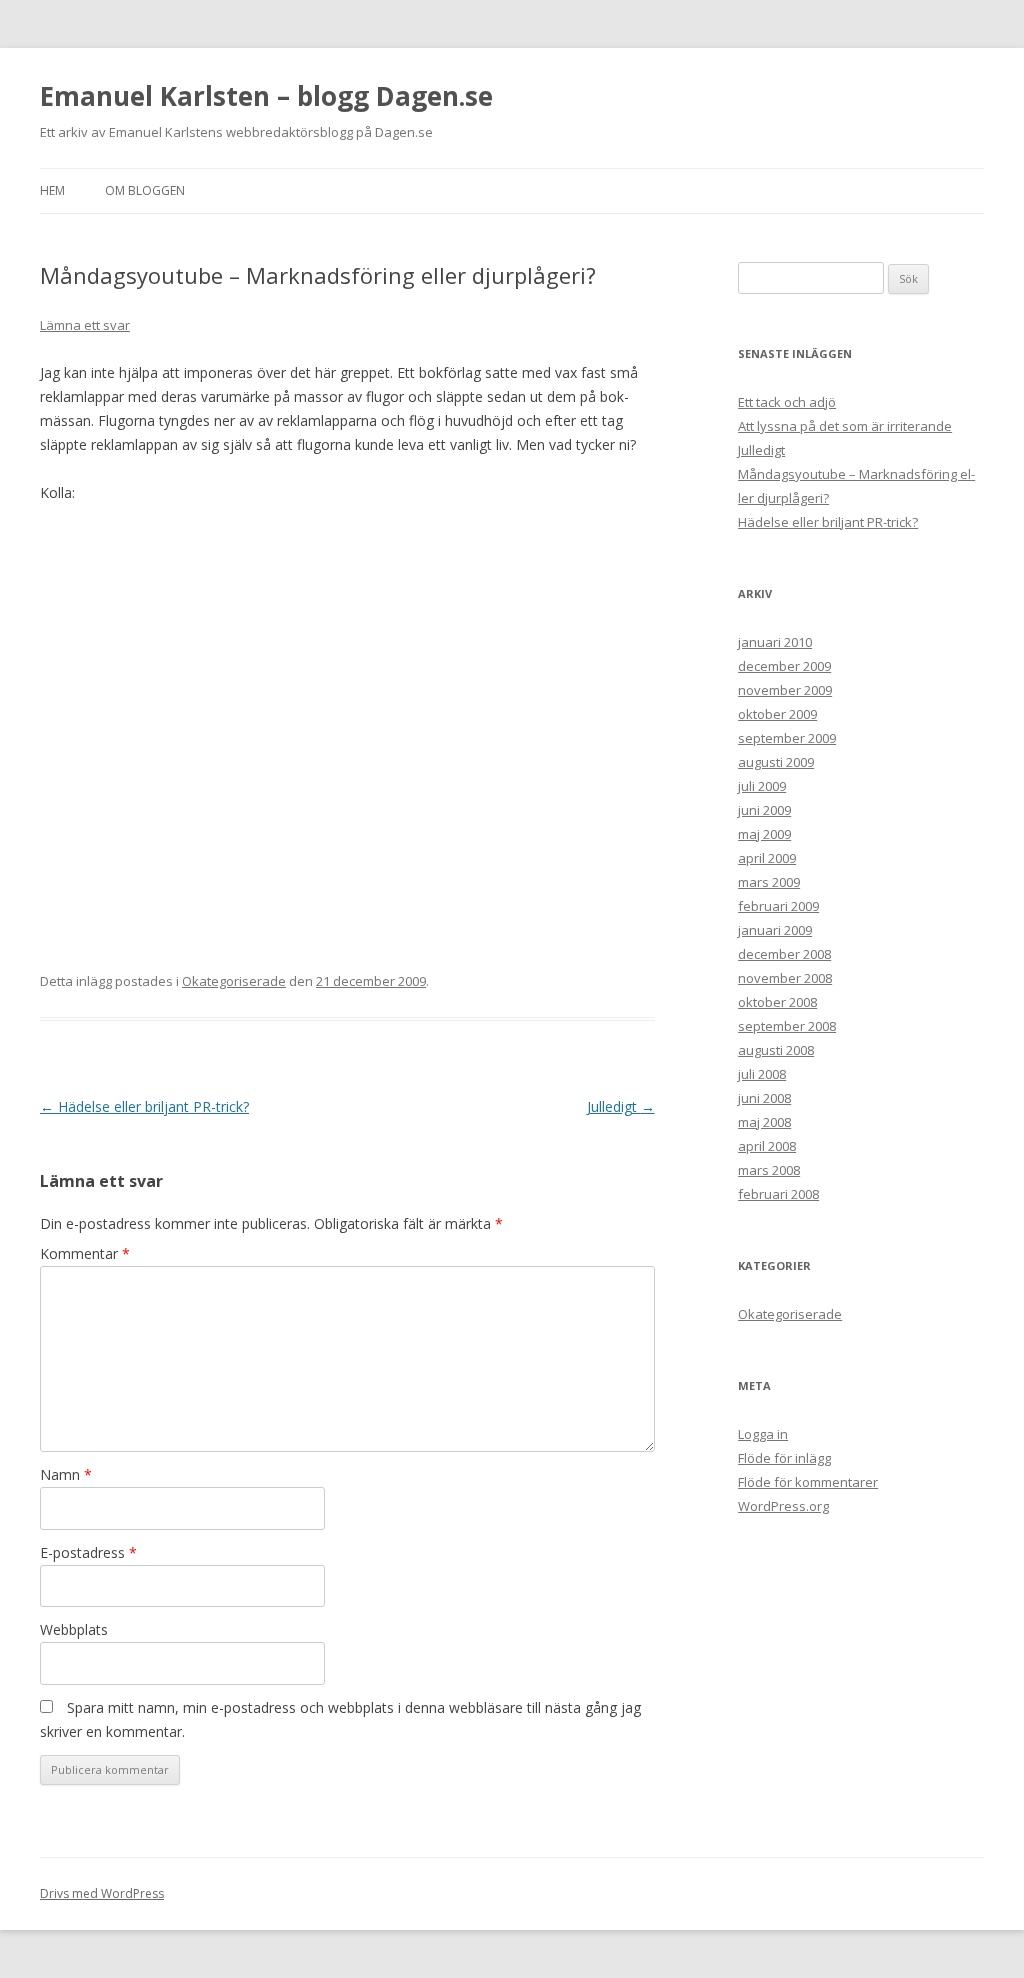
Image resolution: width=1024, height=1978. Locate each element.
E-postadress (88, 1552)
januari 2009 (775, 930)
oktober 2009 (777, 714)
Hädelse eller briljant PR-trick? (144, 1106)
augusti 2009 (776, 762)
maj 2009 (764, 834)
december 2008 (784, 954)
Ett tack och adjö (787, 402)
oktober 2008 (777, 1002)
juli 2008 (762, 1074)
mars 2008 (769, 1170)
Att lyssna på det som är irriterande (845, 426)
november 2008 (785, 978)
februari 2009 (778, 906)
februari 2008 (778, 1194)
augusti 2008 (776, 1050)
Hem (52, 190)
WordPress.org (783, 1506)
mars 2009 (769, 882)
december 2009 (784, 666)
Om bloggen (145, 190)
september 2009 (787, 738)
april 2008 (767, 1146)
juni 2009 (764, 810)
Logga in (763, 1434)
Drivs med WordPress (102, 1893)
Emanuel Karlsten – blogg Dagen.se (266, 96)
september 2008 (787, 1026)
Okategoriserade (234, 981)
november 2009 (785, 690)
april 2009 (767, 858)
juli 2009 (762, 786)
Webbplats (74, 1629)
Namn (66, 1474)
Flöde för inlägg (784, 1458)
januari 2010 (775, 642)
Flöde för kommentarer (808, 1482)
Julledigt (621, 1106)
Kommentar (85, 1253)
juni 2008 (764, 1098)
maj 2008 (764, 1122)
